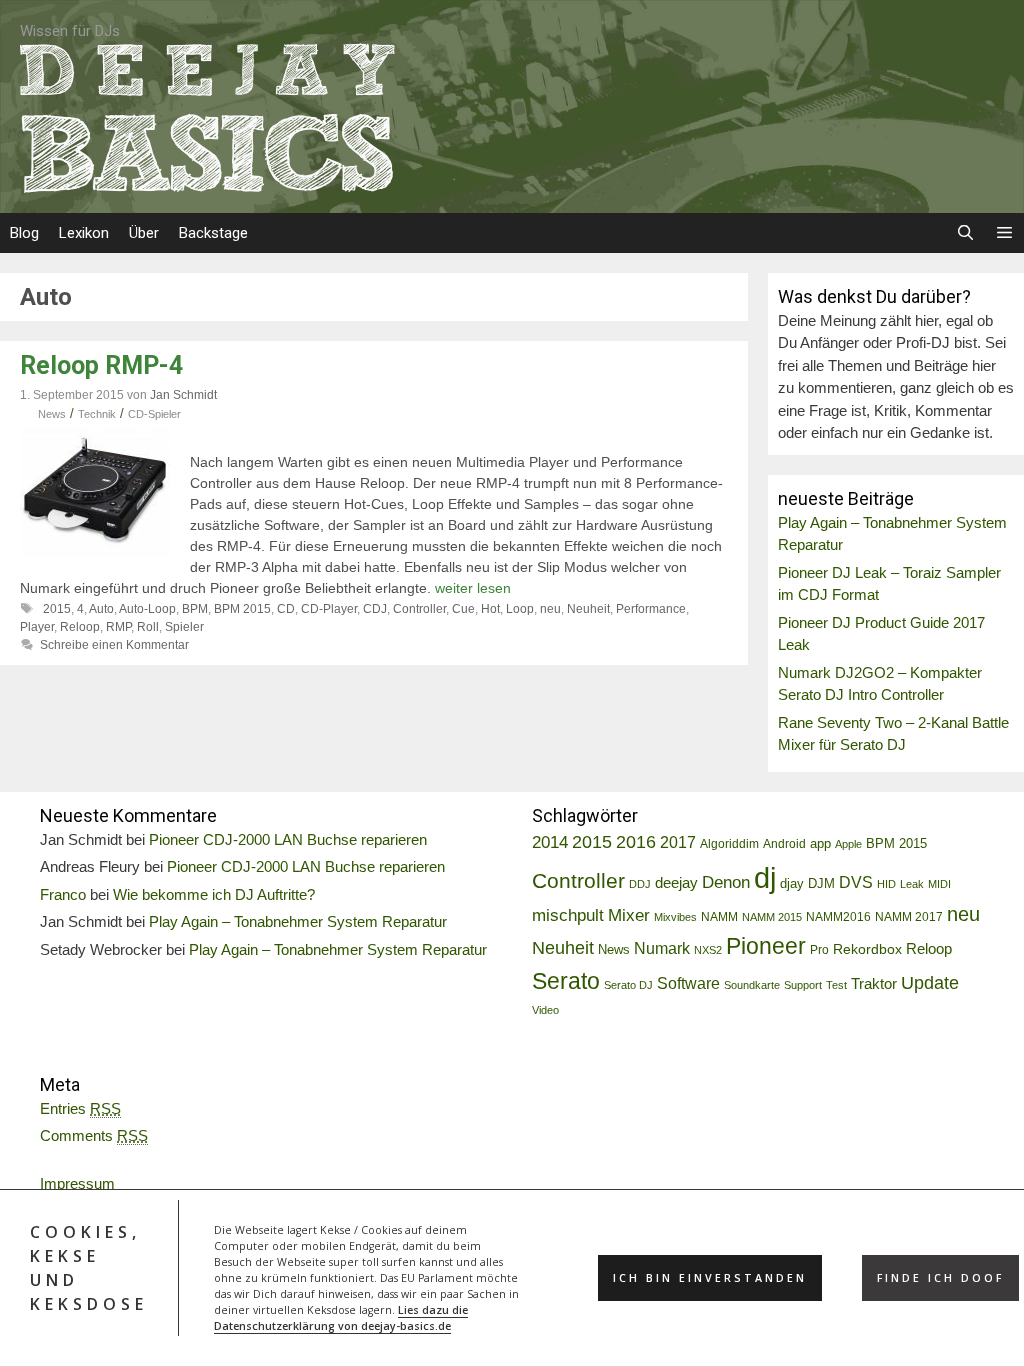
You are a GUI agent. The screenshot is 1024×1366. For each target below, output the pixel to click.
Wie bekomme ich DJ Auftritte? (214, 894)
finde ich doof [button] (940, 1278)
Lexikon (84, 233)
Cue (463, 609)
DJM (821, 884)
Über (144, 233)
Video (545, 1010)
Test (836, 985)
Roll (148, 627)
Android (784, 844)
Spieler (184, 627)
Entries (80, 1108)
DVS (856, 882)
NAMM (719, 917)
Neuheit (588, 609)
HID (886, 884)
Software (688, 983)
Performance (651, 609)
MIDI (939, 884)
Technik (97, 414)
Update (930, 983)
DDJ (640, 884)
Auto (101, 609)
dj (765, 877)
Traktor (874, 984)
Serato (566, 981)
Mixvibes (675, 917)
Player (37, 627)
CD (286, 609)
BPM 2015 (242, 609)
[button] (1004, 233)
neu (550, 609)
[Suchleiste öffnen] (964, 233)
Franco (63, 894)
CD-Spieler (154, 414)
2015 (57, 609)
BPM (195, 609)
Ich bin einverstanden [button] (710, 1278)
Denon (726, 882)
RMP (118, 627)
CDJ (375, 609)
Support (803, 985)
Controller (419, 609)
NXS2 (708, 950)
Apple (848, 844)
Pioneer (766, 946)
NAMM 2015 (772, 917)
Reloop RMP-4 (101, 365)
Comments (94, 1135)
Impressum (77, 1183)
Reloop (80, 627)
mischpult (568, 915)
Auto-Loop (147, 609)
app (820, 844)
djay (792, 883)
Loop (520, 609)
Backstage (213, 233)
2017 (678, 842)
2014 (550, 842)
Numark (662, 948)
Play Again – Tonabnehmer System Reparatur (298, 921)
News (52, 414)
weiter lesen (473, 588)
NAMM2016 (838, 917)
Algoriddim (729, 844)
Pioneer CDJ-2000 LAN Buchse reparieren (288, 839)
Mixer (629, 915)
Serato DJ (628, 985)
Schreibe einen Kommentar (114, 645)
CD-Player (329, 609)
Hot (490, 609)
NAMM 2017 (909, 917)
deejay (676, 882)
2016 (636, 842)
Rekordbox (867, 949)
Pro (819, 950)
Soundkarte (752, 985)
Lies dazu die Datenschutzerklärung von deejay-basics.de (341, 1318)
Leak (912, 884)
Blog (24, 233)
